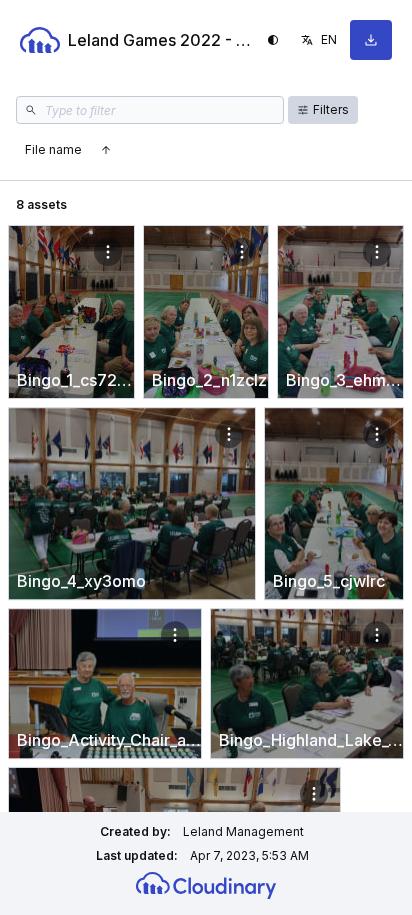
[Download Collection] (371, 40)
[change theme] (273, 40)
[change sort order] (106, 150)
